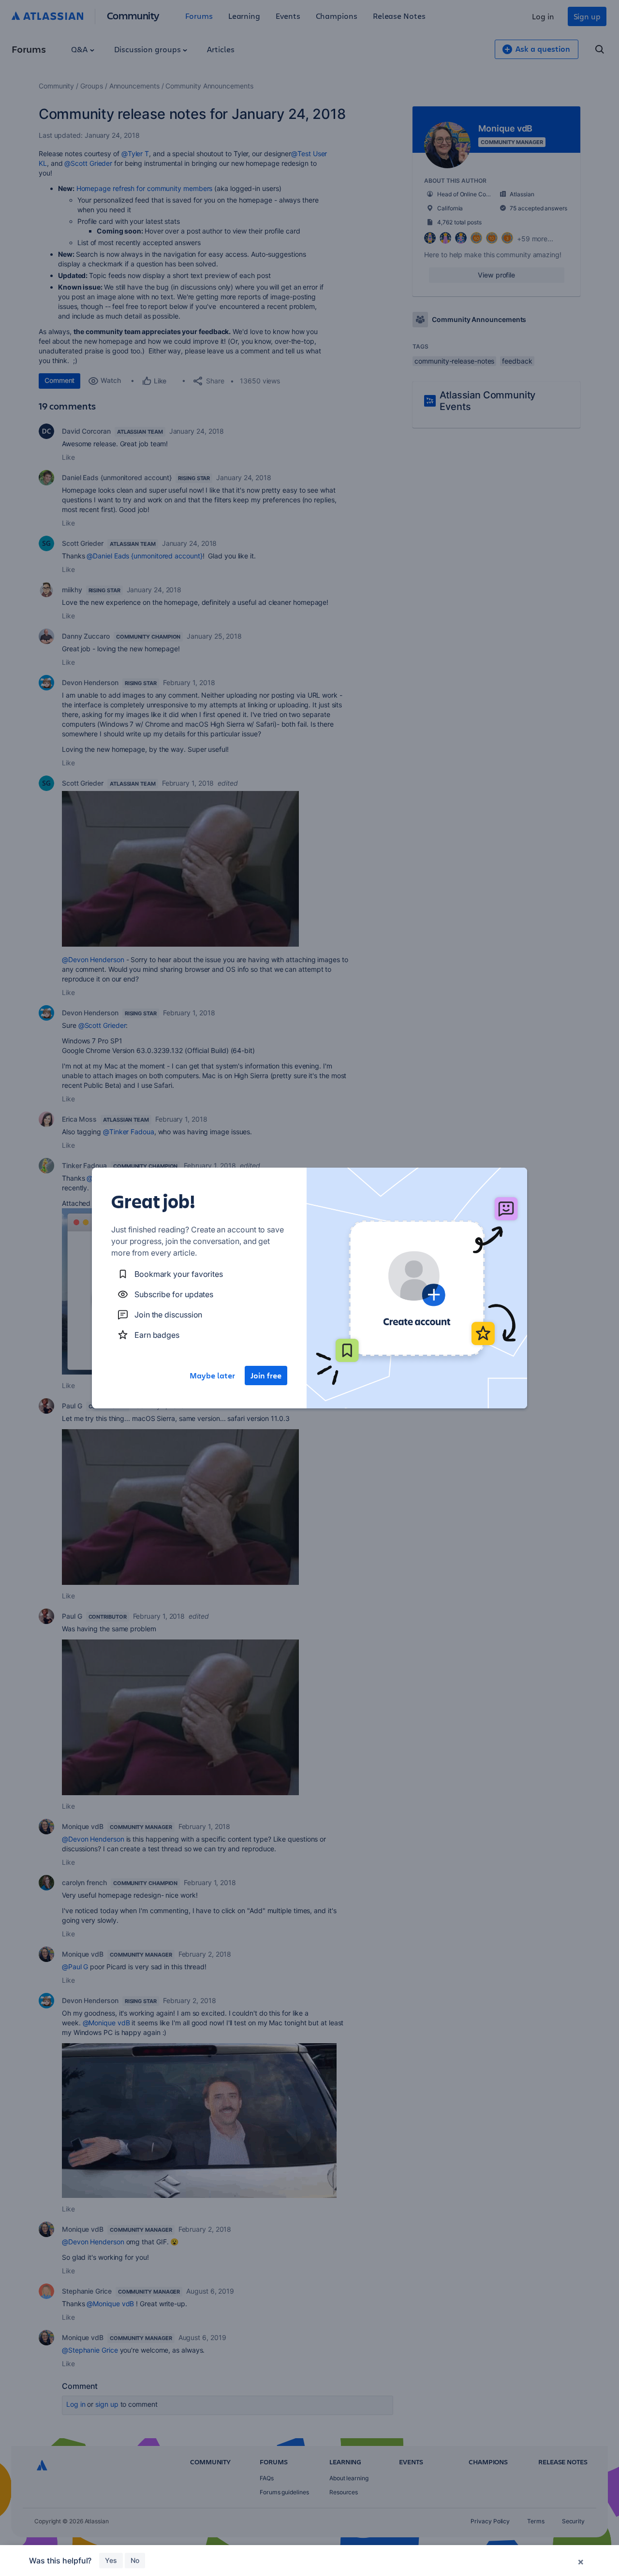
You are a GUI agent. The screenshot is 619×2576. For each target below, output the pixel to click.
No (135, 2560)
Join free (266, 1376)
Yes (111, 2560)
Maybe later (212, 1376)
